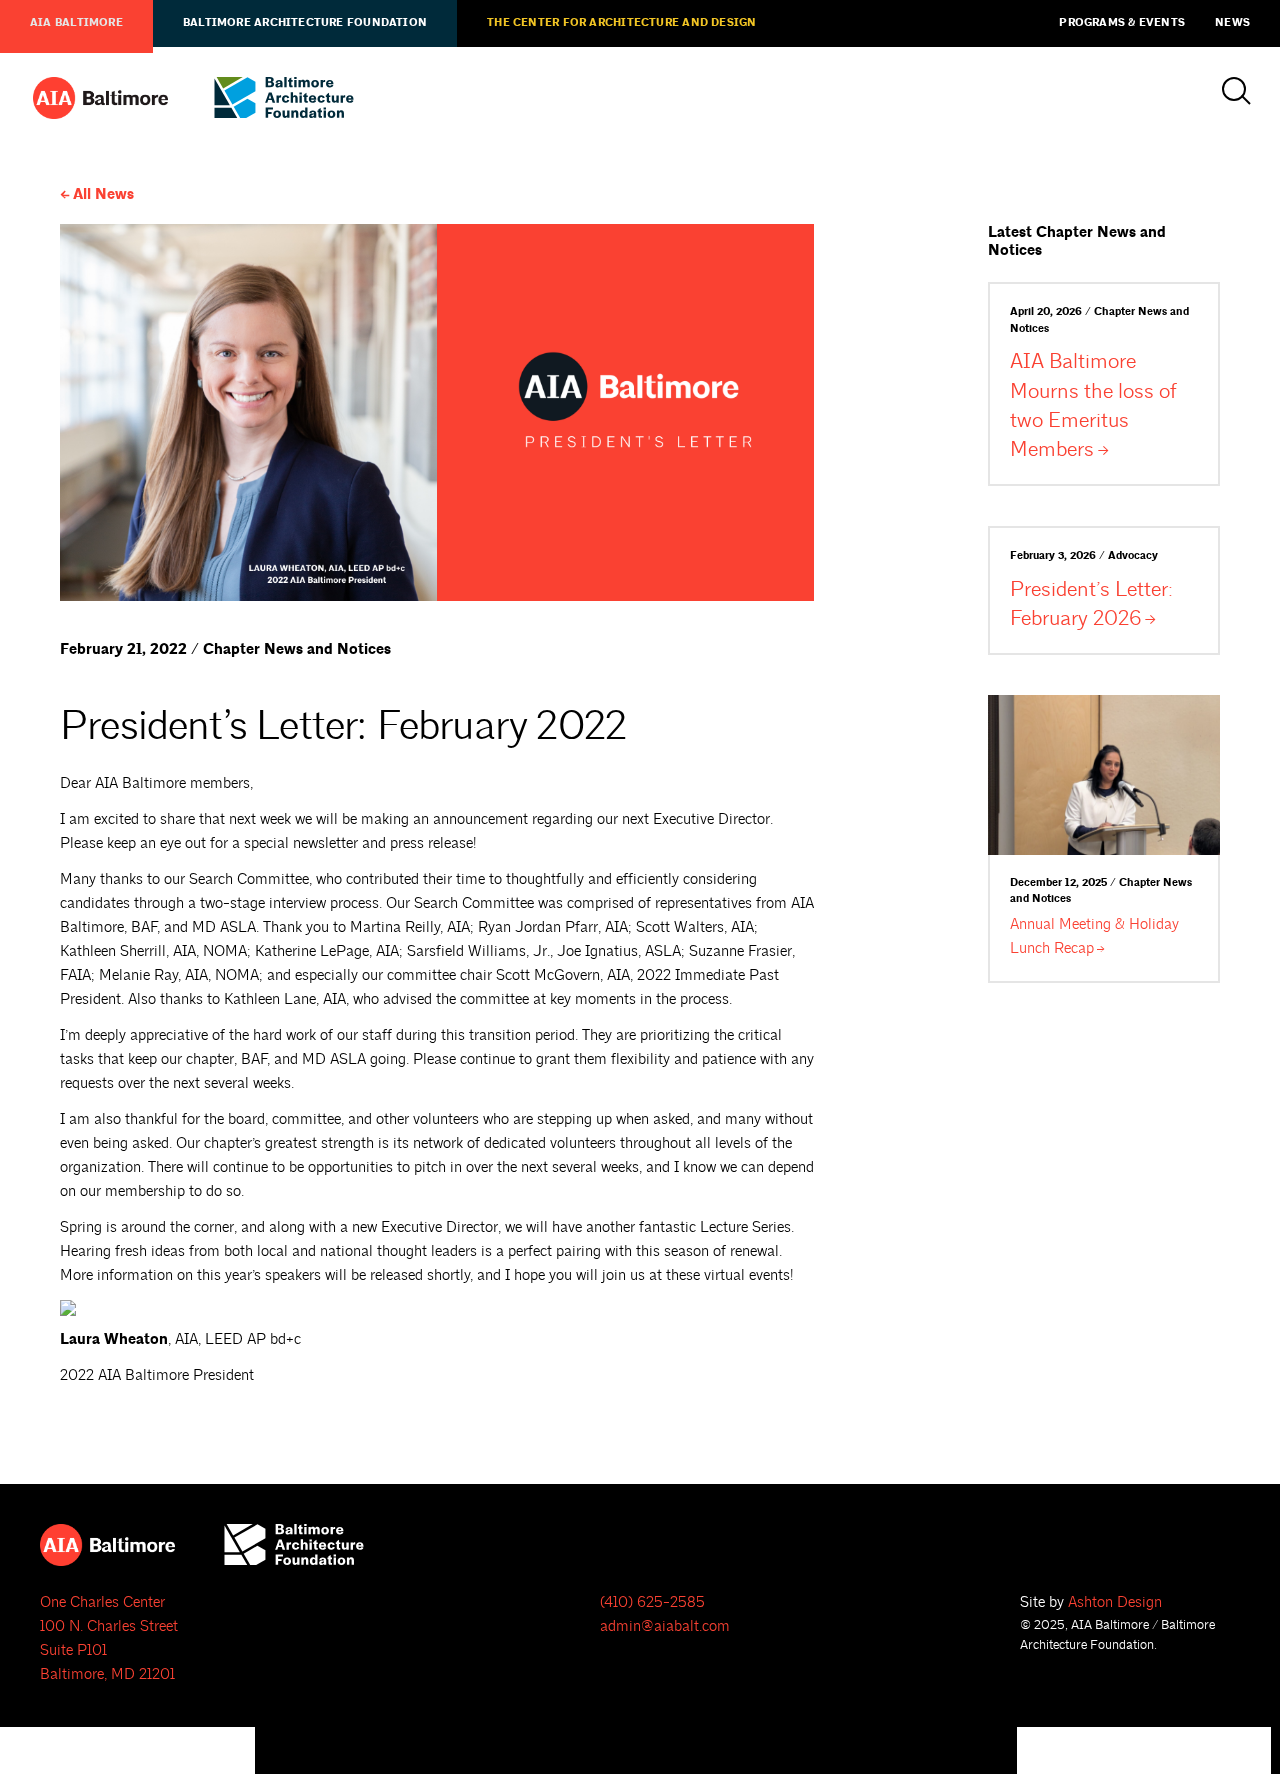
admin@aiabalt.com (665, 1626)
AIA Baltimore (76, 23)
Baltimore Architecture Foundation (305, 23)
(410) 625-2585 (652, 1602)
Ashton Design (1115, 1602)
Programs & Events (1122, 23)
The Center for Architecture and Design (621, 23)
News (1232, 23)
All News (103, 194)
